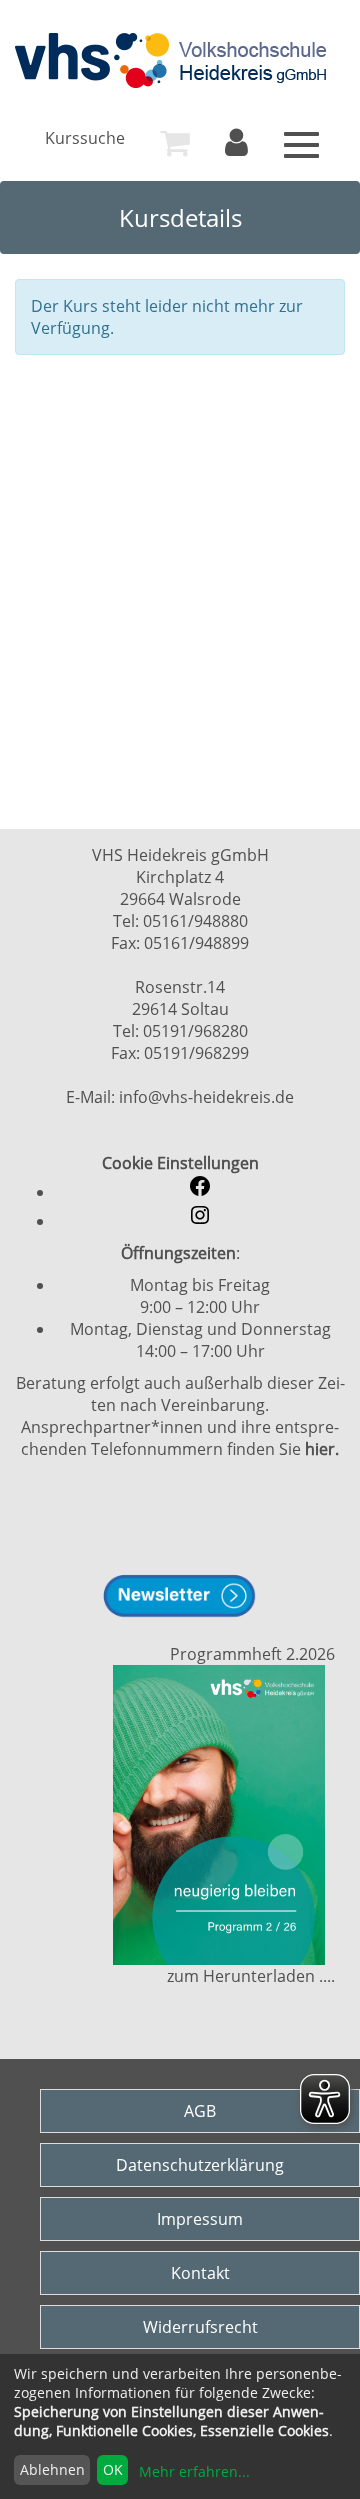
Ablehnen (52, 2469)
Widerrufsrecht (200, 2327)
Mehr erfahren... (194, 2471)
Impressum (200, 2219)
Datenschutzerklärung (200, 2165)
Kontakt (200, 2273)
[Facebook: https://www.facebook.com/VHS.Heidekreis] (200, 1192)
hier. (322, 1449)
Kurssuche (85, 138)
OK (113, 2469)
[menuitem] (85, 138)
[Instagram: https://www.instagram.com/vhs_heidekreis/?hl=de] (200, 1221)
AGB (200, 2111)
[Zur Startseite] (180, 60)
